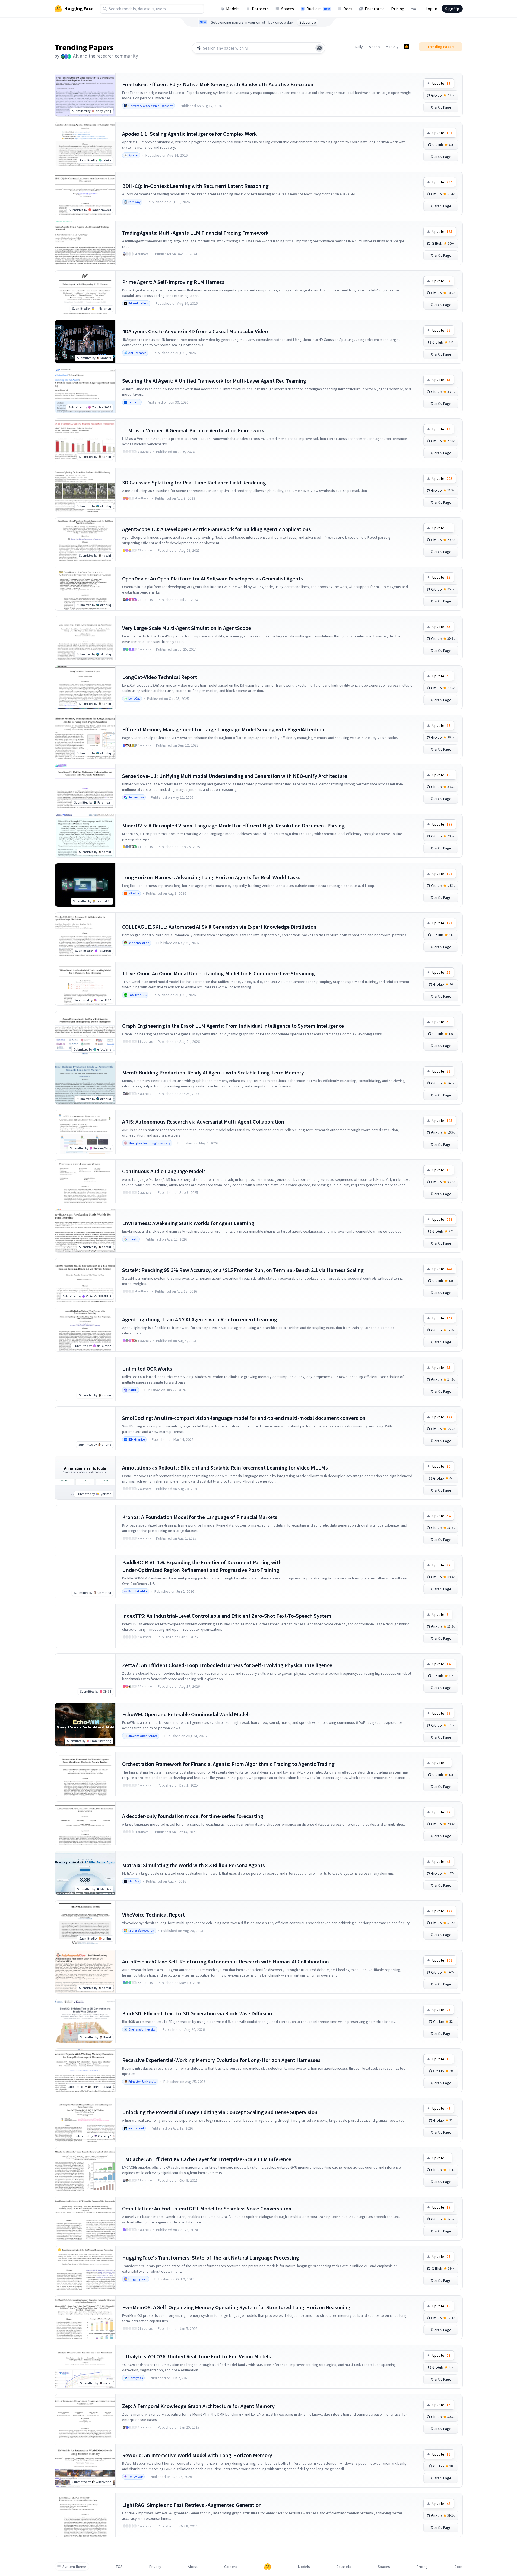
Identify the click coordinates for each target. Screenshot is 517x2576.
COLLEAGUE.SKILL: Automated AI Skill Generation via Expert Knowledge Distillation (219, 927)
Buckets (318, 9)
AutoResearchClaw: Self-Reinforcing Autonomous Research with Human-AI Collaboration (226, 1961)
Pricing (398, 9)
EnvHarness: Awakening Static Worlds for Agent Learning (188, 1223)
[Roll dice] (319, 48)
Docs (348, 9)
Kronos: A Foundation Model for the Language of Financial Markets (200, 1517)
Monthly (392, 47)
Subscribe (308, 22)
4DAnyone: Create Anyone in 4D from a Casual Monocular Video (195, 331)
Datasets (260, 9)
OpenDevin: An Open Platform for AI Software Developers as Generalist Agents (212, 578)
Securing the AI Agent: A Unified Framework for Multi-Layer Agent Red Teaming (214, 381)
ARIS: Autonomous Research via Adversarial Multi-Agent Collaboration (203, 1122)
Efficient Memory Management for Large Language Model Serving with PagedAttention (223, 729)
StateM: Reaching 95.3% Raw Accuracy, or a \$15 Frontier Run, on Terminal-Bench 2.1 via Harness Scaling (243, 1270)
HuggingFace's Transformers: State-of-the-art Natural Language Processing (211, 2258)
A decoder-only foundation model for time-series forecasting (193, 1816)
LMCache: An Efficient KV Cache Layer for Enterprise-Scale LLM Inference (207, 2159)
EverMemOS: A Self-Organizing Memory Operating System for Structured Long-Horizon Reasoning (236, 2307)
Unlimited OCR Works (147, 1368)
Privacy (155, 2567)
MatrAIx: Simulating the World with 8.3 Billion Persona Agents (194, 1865)
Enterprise (375, 9)
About (193, 2567)
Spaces (288, 9)
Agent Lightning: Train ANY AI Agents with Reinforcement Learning (200, 1319)
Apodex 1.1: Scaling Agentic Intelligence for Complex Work (189, 134)
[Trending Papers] (407, 47)
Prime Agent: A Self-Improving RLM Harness (173, 282)
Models (233, 9)
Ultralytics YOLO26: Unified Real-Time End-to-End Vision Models (196, 2356)
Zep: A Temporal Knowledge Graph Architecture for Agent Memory (198, 2406)
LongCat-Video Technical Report (160, 677)
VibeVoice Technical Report (153, 1914)
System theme (74, 2567)
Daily (359, 47)
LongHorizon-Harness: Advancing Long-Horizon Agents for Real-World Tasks (211, 877)
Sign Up (452, 9)
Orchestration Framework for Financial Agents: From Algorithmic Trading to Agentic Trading (228, 1764)
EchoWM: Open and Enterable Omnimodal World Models (186, 1714)
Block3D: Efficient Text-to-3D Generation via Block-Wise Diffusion (197, 2013)
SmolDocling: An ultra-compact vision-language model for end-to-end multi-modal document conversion (244, 1418)
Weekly (374, 47)
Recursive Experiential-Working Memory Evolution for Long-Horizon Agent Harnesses (221, 2060)
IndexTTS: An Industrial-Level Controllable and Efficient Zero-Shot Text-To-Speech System (227, 1616)
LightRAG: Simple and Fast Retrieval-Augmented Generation (192, 2505)
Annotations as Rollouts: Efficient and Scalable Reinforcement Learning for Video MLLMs (225, 1468)
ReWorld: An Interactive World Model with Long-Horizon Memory (197, 2455)
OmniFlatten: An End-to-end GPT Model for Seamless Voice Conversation (207, 2208)
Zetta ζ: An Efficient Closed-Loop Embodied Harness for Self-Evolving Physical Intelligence (227, 1665)
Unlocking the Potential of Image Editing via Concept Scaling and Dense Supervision (220, 2112)
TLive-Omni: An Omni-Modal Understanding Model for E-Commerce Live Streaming (218, 973)
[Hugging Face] (268, 2567)
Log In (431, 9)
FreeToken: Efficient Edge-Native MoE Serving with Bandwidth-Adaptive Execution (218, 84)
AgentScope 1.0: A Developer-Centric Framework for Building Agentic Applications (217, 529)
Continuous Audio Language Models (164, 1171)
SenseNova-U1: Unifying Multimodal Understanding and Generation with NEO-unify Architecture (235, 776)
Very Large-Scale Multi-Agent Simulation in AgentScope (187, 628)
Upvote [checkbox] (441, 83)
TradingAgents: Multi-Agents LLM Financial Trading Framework (195, 233)
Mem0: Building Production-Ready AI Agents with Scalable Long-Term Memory (213, 1072)
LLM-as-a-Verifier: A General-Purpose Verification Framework (193, 430)
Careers (231, 2567)
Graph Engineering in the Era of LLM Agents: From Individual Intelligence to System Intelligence (233, 1026)
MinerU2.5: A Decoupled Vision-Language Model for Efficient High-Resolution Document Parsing (233, 825)
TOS (119, 2567)
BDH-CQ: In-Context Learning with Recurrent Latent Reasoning (195, 186)
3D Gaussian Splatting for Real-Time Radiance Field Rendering (194, 482)
